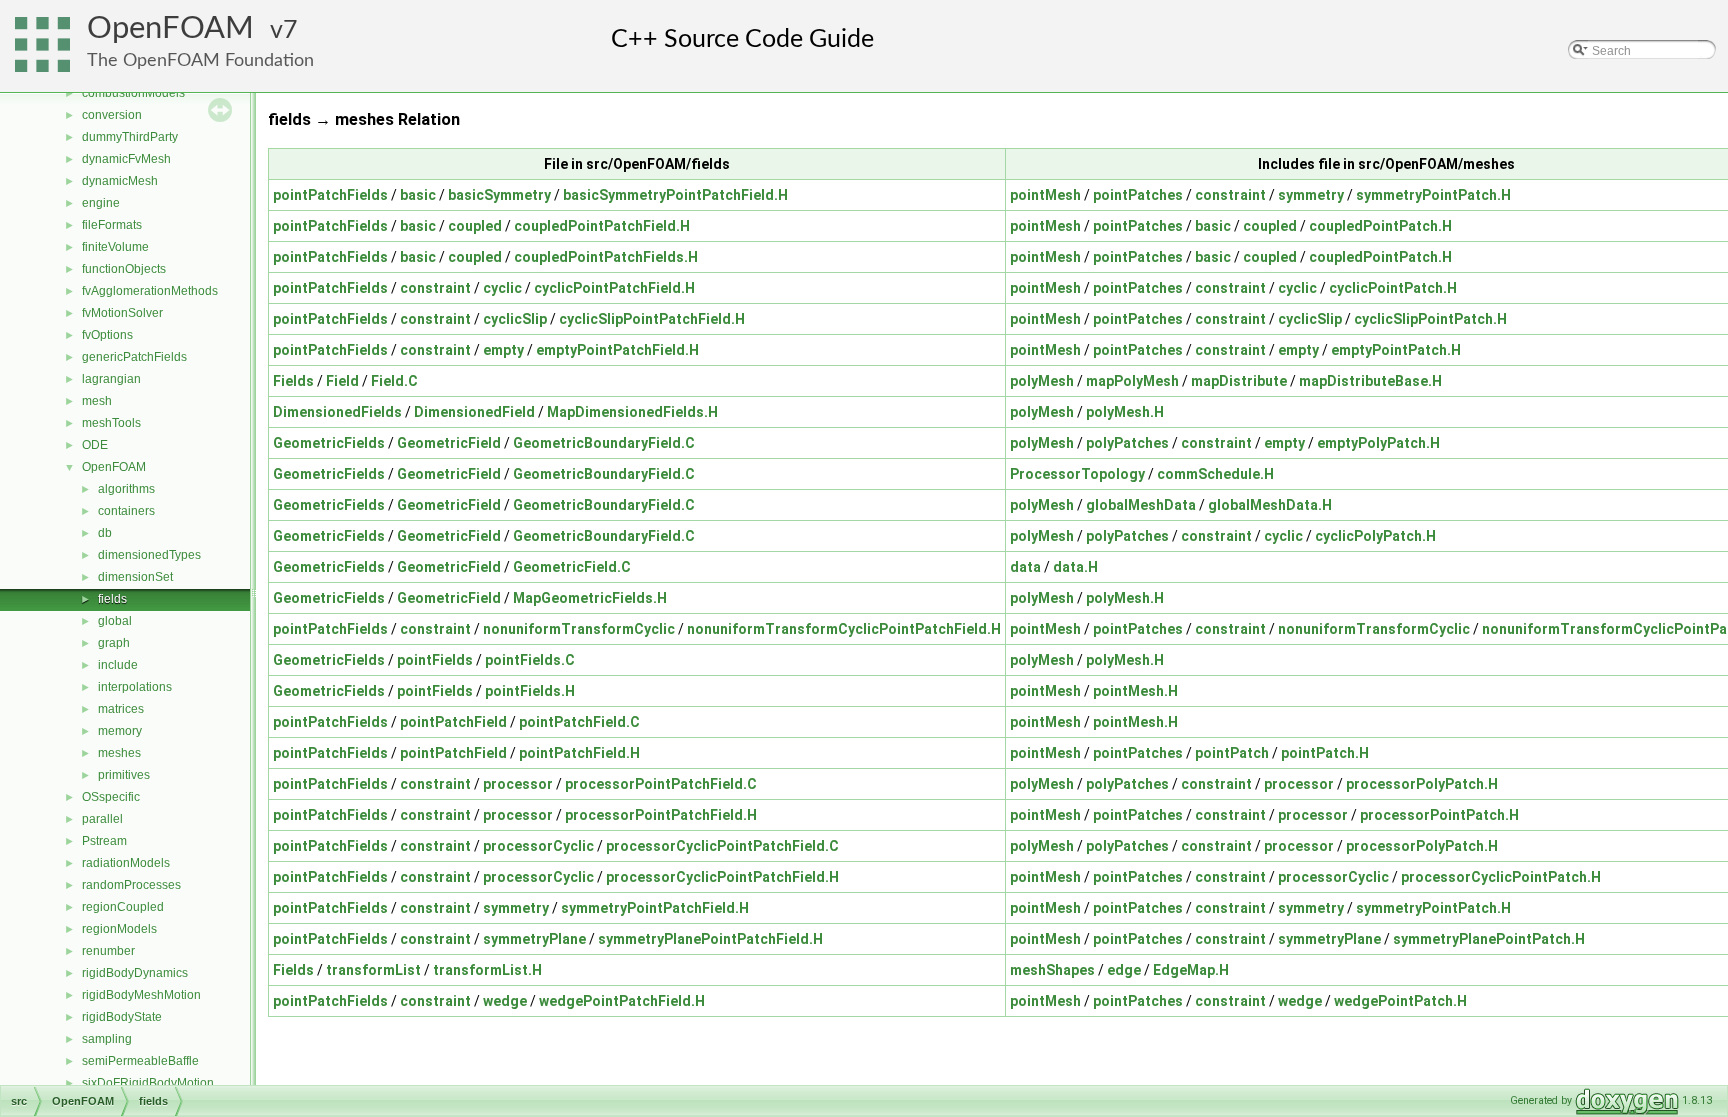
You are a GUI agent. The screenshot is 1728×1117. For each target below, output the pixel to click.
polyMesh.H (1125, 412)
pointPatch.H (1325, 753)
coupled (475, 226)
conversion (112, 115)
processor (518, 784)
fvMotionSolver (122, 313)
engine (101, 203)
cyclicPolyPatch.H (1375, 536)
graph (114, 643)
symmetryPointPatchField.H (655, 908)
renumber (108, 951)
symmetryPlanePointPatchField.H (710, 939)
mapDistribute (1239, 381)
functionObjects (124, 269)
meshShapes (1052, 970)
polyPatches (1127, 443)
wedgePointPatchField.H (622, 1001)
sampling (107, 1039)
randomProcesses (131, 885)
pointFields (435, 660)
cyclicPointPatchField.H (614, 288)
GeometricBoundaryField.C (604, 443)
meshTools (111, 423)
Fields (293, 381)
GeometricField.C (572, 567)
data (1025, 567)
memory (120, 731)
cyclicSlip (515, 319)
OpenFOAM (170, 28)
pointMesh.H (1135, 691)
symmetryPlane (534, 939)
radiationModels (126, 863)
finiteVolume (115, 247)
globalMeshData (1141, 505)
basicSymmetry (499, 195)
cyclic (502, 288)
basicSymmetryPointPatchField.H (675, 195)
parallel (102, 819)
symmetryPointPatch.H (1433, 195)
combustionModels (133, 93)
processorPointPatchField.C (661, 784)
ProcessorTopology (1077, 474)
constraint (1230, 195)
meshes (119, 753)
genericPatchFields (134, 357)
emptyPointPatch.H (1396, 350)
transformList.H (487, 970)
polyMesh (1042, 381)
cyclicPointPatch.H (1393, 288)
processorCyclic (538, 846)
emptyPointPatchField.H (617, 350)
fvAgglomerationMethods (150, 291)
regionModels (119, 929)
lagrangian (111, 379)
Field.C (394, 381)
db (105, 533)
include (118, 665)
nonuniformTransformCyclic (579, 629)
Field (342, 381)
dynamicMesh (120, 181)
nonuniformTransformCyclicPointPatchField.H (844, 629)
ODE (95, 445)
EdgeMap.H (1191, 970)
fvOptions (107, 335)
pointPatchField (453, 722)
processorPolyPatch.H (1422, 784)
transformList (373, 970)
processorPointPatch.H (1439, 815)
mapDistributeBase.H (1370, 381)
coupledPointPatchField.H (602, 226)
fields (112, 599)
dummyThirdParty (130, 137)
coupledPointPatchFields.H (606, 257)
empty (503, 350)
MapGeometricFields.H (590, 598)
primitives (124, 775)
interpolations (135, 687)
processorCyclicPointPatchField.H (722, 877)
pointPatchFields (330, 195)
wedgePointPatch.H (1400, 1001)
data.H (1075, 567)
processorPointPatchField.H (661, 815)
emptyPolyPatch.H (1378, 443)
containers (126, 511)
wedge (505, 1001)
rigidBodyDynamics (135, 973)
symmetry (1311, 195)
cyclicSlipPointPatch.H (1430, 319)
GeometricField (449, 443)
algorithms (126, 489)
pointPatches (1138, 195)
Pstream (104, 841)
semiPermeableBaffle (140, 1061)
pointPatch (1232, 753)
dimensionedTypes (149, 555)
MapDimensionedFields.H (632, 412)
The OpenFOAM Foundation (200, 60)
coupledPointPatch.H (1380, 226)
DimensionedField (474, 412)
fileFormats (112, 225)
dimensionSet (135, 577)
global (115, 621)
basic (418, 195)
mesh (97, 401)
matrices (121, 709)
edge (1124, 970)
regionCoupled (123, 907)
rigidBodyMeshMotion (141, 995)
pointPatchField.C (579, 722)
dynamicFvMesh (126, 159)
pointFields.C (530, 660)
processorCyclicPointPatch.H (1501, 877)
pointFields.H (530, 691)
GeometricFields (329, 443)
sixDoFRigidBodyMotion (148, 1083)
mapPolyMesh (1132, 381)
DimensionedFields (337, 412)
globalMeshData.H (1270, 505)
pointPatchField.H (579, 753)
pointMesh (1045, 195)
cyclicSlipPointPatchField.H (652, 319)
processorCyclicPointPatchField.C (722, 846)
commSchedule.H (1215, 474)
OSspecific (111, 797)
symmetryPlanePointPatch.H (1489, 939)
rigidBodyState (122, 1017)
